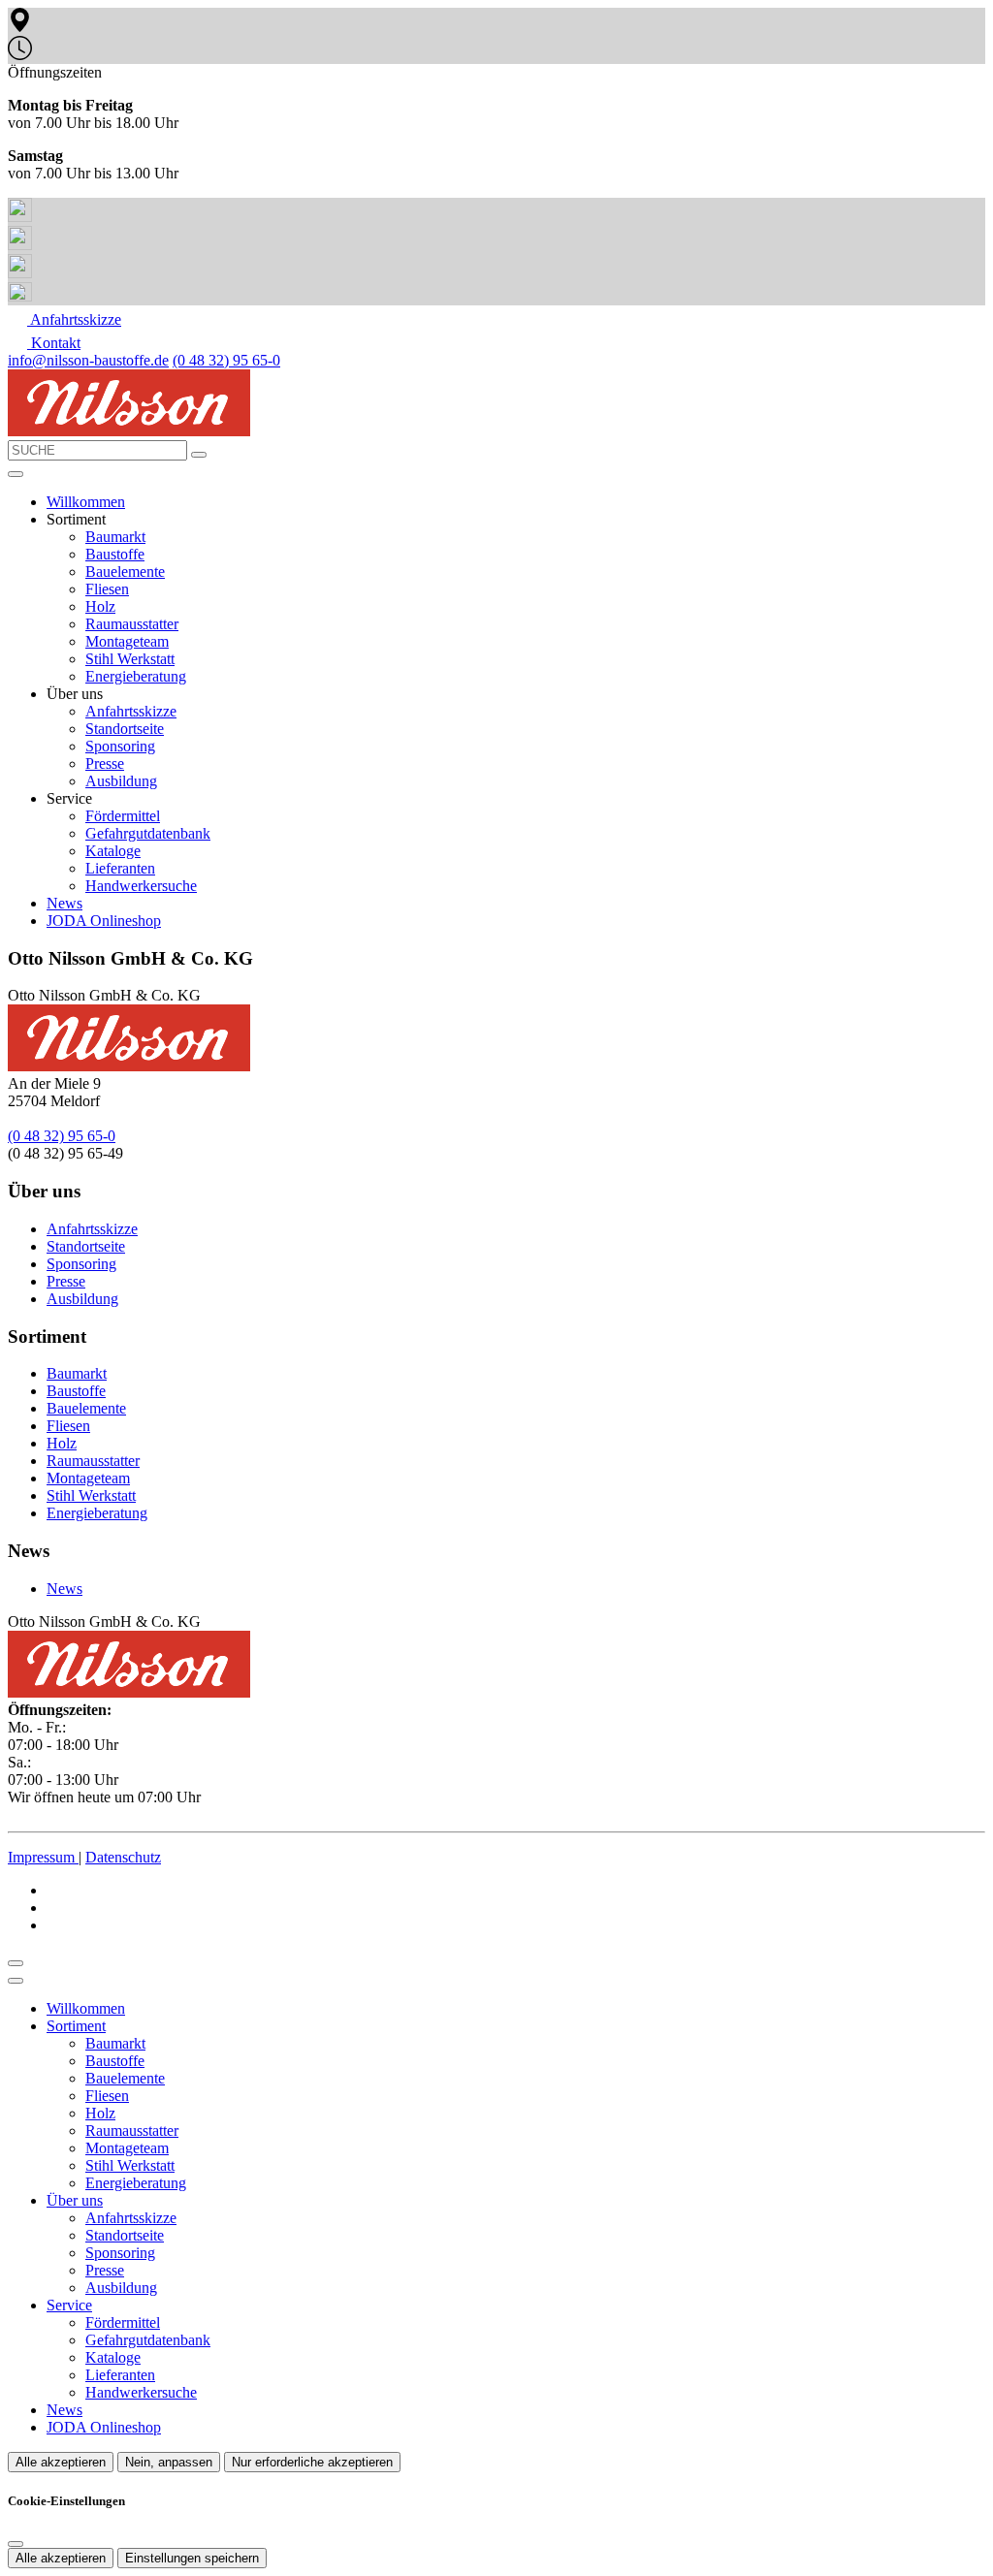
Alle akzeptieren (61, 2462)
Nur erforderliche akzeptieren (312, 2462)
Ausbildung (121, 781)
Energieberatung (136, 676)
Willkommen (86, 502)
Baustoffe (115, 554)
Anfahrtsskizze (131, 711)
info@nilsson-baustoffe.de (88, 360)
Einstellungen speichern (192, 2558)
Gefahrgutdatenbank (148, 833)
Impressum (43, 1857)
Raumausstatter (132, 624)
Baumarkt (115, 537)
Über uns (75, 2200)
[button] (16, 474)
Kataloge (113, 851)
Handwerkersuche (141, 886)
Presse (105, 763)
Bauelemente (125, 572)
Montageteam (127, 641)
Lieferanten (120, 868)
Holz (100, 606)
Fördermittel (123, 816)
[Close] (16, 1981)
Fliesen (107, 589)
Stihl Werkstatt (130, 659)
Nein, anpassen (169, 2462)
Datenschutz (123, 1857)
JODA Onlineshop (104, 921)
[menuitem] (64, 319)
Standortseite (125, 729)
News (64, 903)
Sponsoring (120, 746)
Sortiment (76, 2026)
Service (69, 2305)
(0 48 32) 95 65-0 (226, 360)
